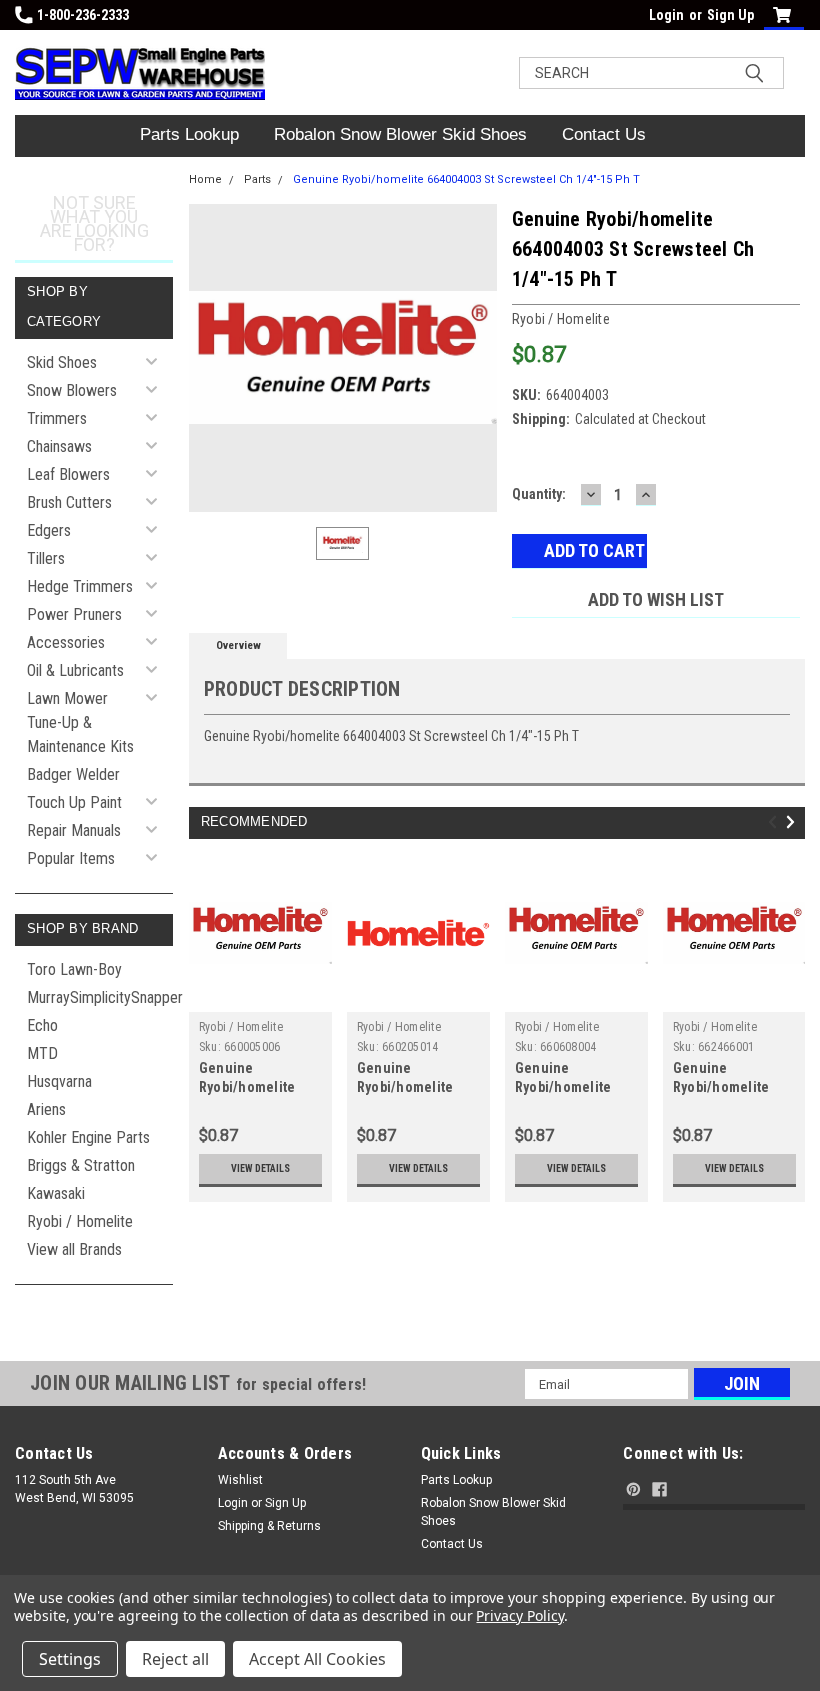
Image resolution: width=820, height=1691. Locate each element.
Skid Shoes (62, 362)
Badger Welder (73, 774)
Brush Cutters (69, 502)
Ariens (46, 1109)
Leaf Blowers (68, 474)
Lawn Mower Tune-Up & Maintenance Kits (80, 722)
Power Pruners (74, 614)
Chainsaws (59, 446)
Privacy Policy (519, 1615)
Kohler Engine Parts (88, 1137)
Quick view (260, 996)
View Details (260, 1168)
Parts (257, 179)
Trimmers (57, 418)
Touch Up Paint (74, 802)
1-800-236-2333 (83, 15)
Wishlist (240, 1480)
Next (793, 821)
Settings (70, 1659)
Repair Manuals (74, 830)
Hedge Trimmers (80, 586)
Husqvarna (59, 1081)
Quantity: (539, 494)
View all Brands (74, 1249)
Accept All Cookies (317, 1659)
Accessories (66, 642)
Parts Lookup (189, 134)
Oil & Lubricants (75, 670)
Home (205, 179)
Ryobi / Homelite (80, 1221)
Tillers (46, 558)
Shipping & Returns (269, 1526)
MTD (42, 1053)
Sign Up (730, 15)
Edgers (49, 530)
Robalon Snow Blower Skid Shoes (400, 134)
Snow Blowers (72, 390)
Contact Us (604, 134)
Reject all (175, 1659)
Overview (238, 645)
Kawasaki (56, 1193)
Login (666, 15)
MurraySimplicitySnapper (100, 997)
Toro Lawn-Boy (74, 969)
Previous (775, 821)
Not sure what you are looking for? (94, 223)
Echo (42, 1025)
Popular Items (71, 858)
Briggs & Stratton (81, 1165)
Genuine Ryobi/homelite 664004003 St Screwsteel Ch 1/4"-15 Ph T (466, 179)
